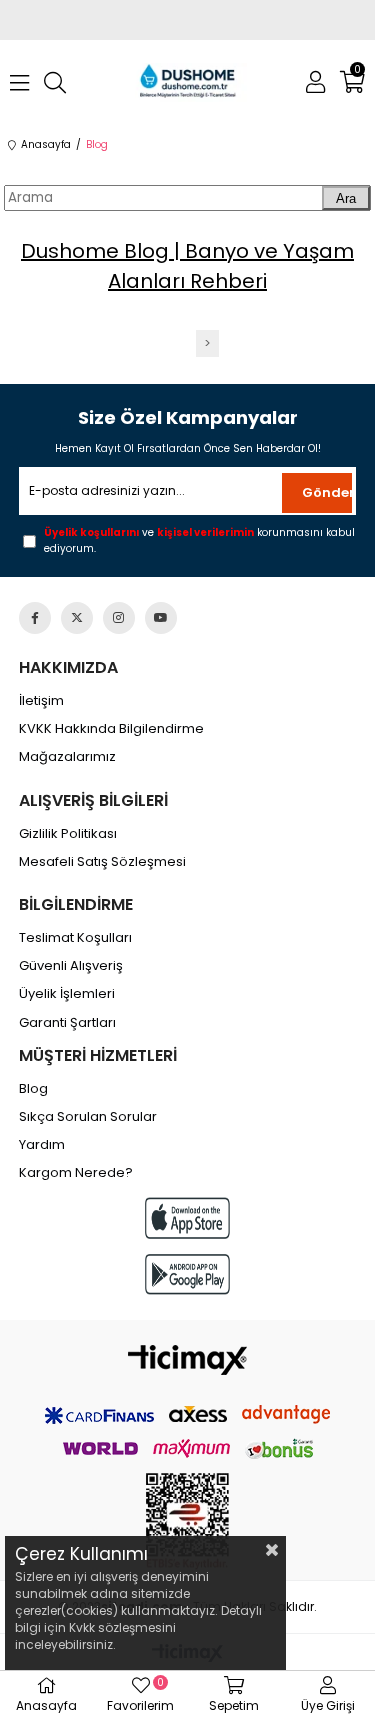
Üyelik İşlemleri (67, 994)
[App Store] (188, 1217)
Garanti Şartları (67, 1023)
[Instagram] (119, 618)
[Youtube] (161, 618)
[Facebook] (35, 618)
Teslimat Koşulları (75, 938)
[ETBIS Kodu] (187, 1521)
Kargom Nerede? (76, 1173)
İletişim (41, 701)
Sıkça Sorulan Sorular (88, 1117)
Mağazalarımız (67, 757)
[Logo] (187, 1360)
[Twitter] (77, 618)
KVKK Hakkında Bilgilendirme (111, 729)
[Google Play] (188, 1274)
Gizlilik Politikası (68, 834)
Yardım (42, 1145)
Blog (33, 1089)
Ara (346, 198)
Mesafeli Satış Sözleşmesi (102, 862)
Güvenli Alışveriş (71, 966)
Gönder (327, 492)
